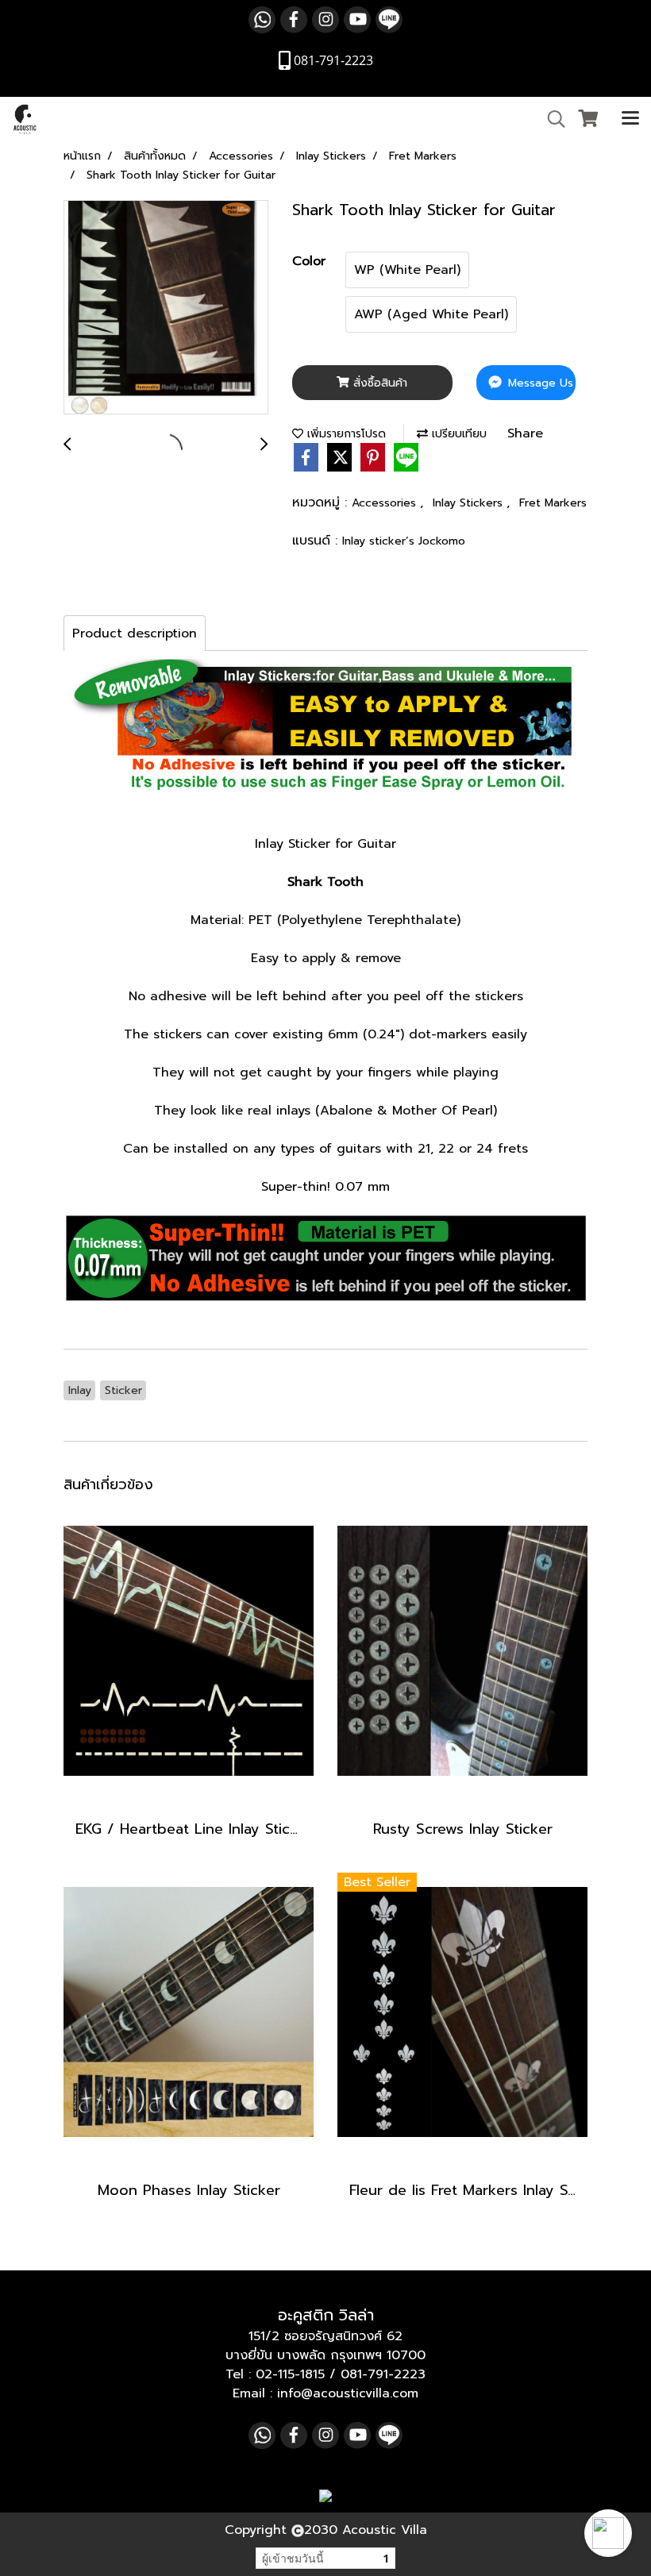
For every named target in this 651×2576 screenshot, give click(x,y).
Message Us (539, 383)
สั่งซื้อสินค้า (378, 383)
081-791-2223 (383, 2374)
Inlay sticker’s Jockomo (404, 541)
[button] (608, 2533)
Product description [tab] (135, 633)
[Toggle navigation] (630, 119)
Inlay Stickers (470, 503)
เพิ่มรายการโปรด (345, 434)
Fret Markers (553, 503)
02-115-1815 (290, 2374)
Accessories (386, 503)
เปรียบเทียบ (457, 434)
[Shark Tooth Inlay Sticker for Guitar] (166, 308)
